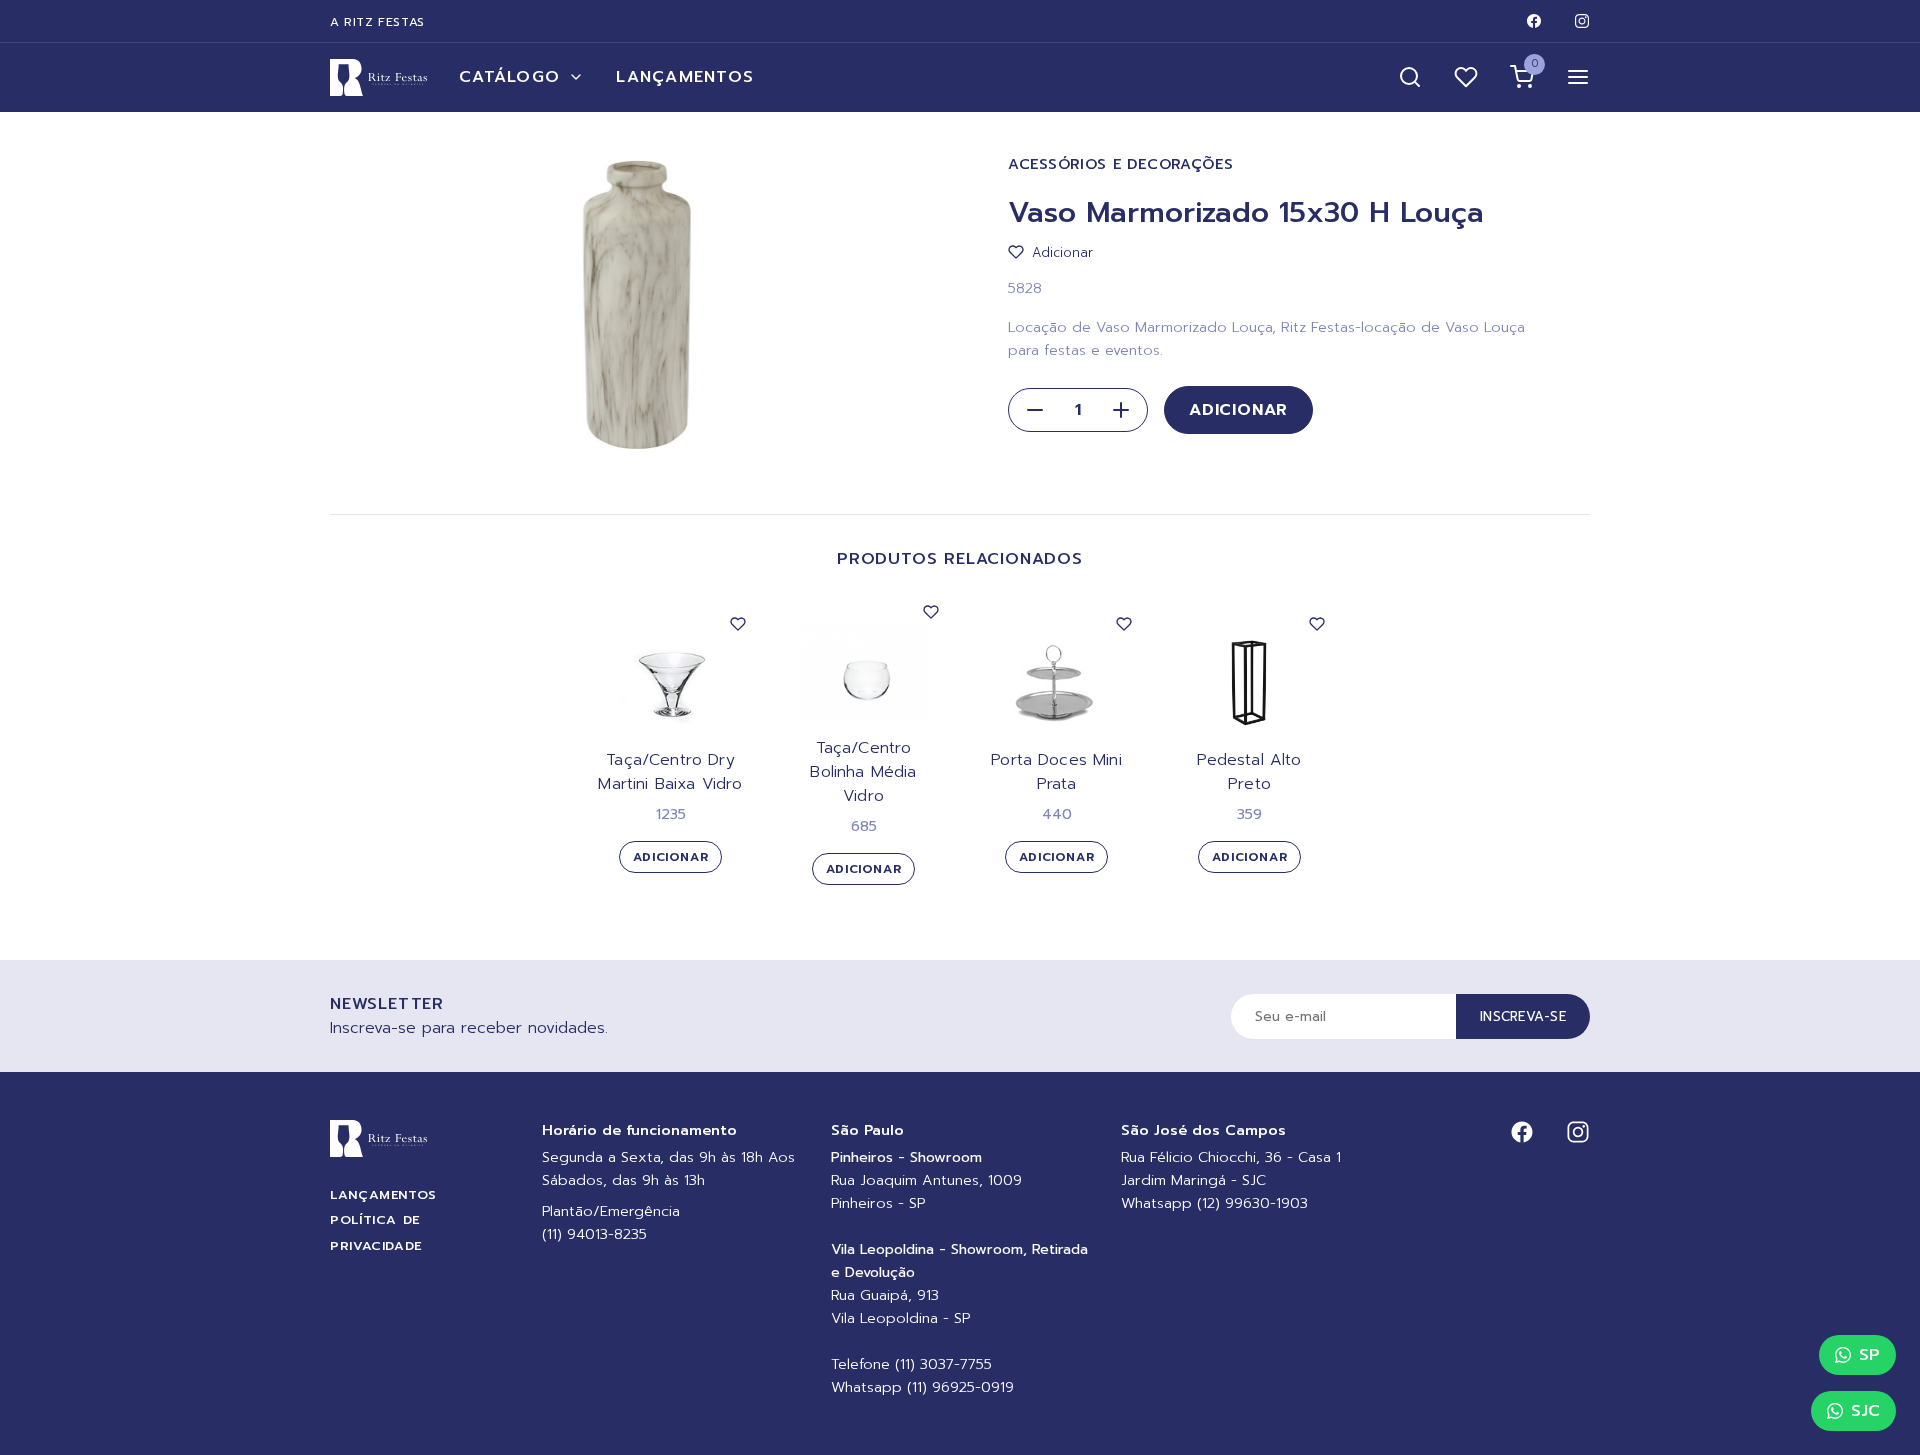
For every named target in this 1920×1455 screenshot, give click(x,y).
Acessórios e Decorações (1121, 164)
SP (1869, 1355)
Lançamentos (685, 77)
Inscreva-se (1523, 1016)
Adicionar (1238, 410)
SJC (1865, 1411)
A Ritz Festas (377, 22)
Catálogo (509, 77)
